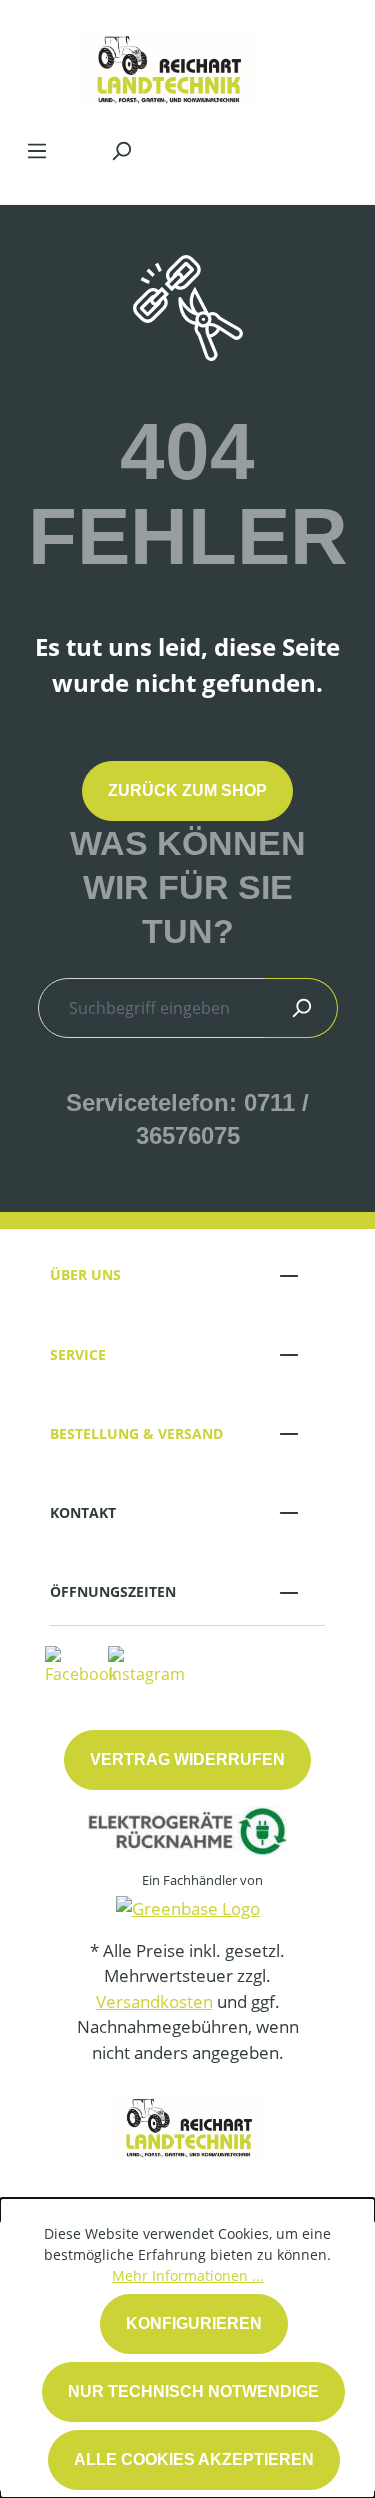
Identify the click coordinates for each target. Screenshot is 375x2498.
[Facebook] (81, 1664)
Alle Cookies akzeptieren (194, 2459)
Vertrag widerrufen (187, 1759)
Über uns (85, 1274)
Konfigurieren (194, 2323)
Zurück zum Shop (187, 790)
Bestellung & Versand (136, 1433)
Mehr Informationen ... (188, 2275)
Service (78, 1354)
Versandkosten (154, 2001)
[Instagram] (146, 1664)
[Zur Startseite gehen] (167, 64)
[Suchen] (121, 150)
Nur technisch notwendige (193, 2391)
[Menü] (37, 150)
